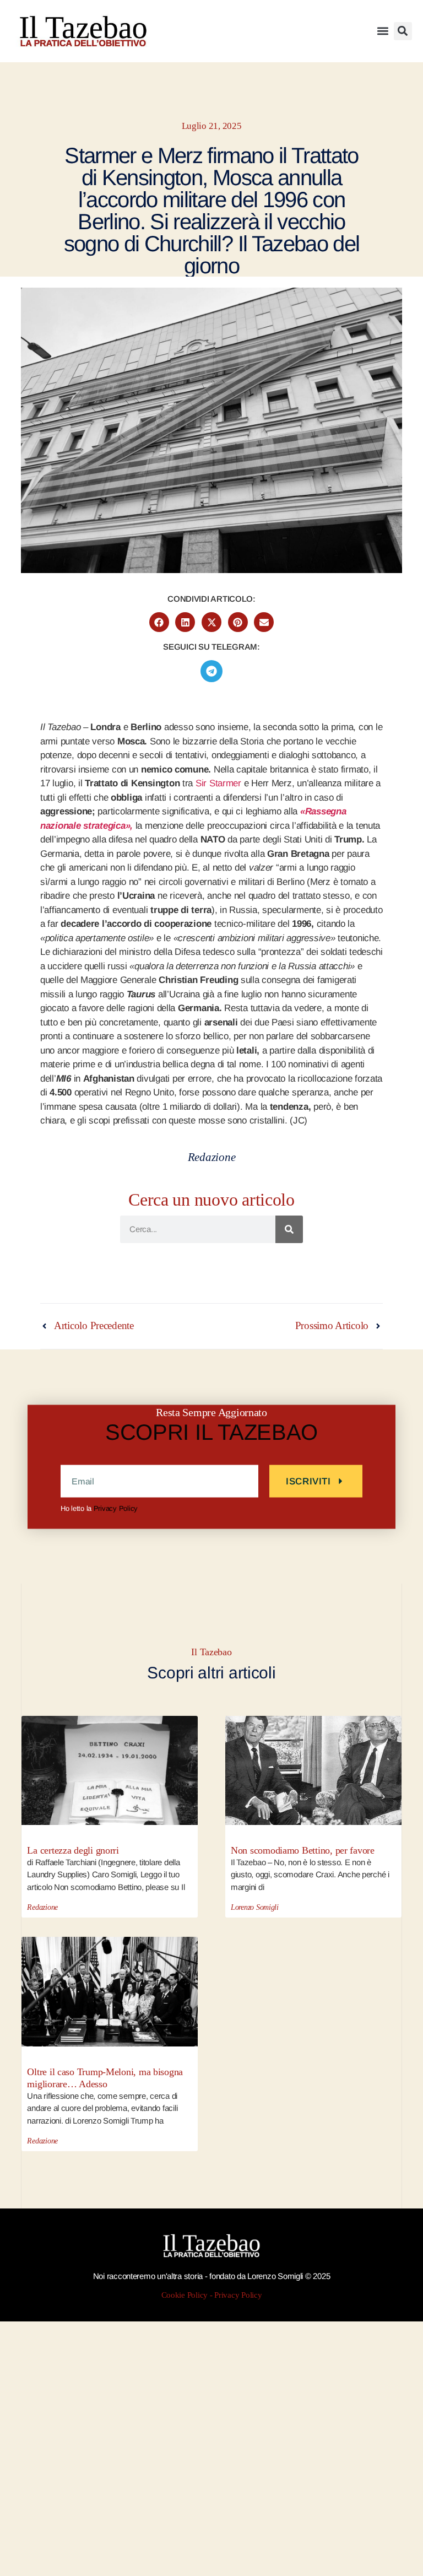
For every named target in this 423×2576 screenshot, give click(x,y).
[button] (383, 31)
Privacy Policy (116, 1508)
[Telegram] (211, 671)
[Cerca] (289, 1229)
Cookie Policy (185, 2295)
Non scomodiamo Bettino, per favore (303, 1850)
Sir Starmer (218, 783)
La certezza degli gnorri (73, 1850)
